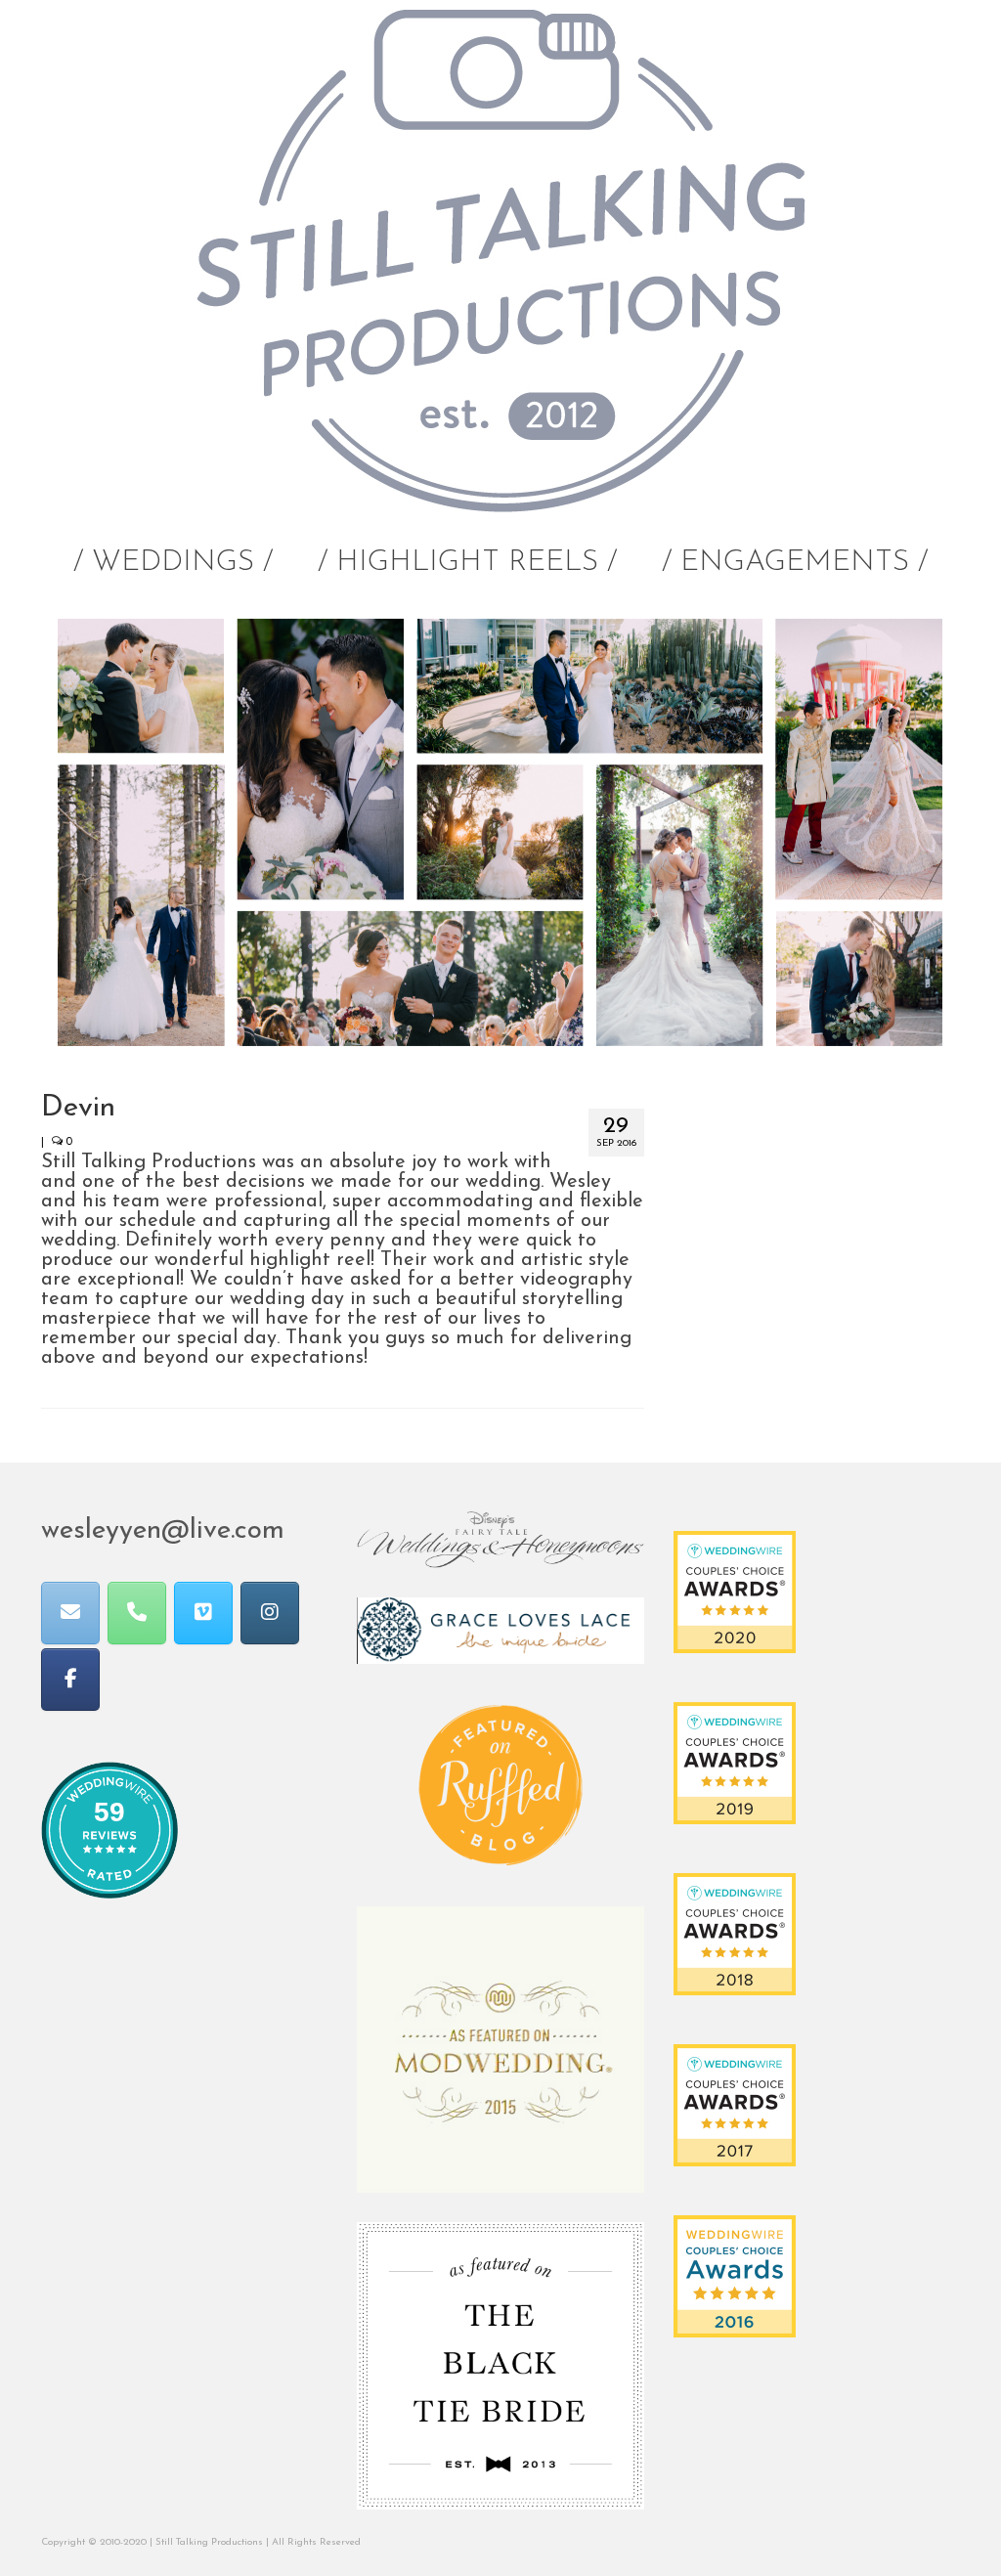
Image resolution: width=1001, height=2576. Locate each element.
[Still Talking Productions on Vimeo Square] (203, 1613)
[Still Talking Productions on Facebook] (70, 1680)
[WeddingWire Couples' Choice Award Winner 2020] (735, 1591)
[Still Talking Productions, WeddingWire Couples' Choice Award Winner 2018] (735, 1933)
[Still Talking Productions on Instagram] (270, 1613)
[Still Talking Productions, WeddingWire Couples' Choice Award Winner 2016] (735, 2275)
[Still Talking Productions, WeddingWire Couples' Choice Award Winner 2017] (735, 2104)
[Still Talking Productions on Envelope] (70, 1613)
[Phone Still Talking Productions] (137, 1613)
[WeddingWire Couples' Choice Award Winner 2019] (735, 1762)
